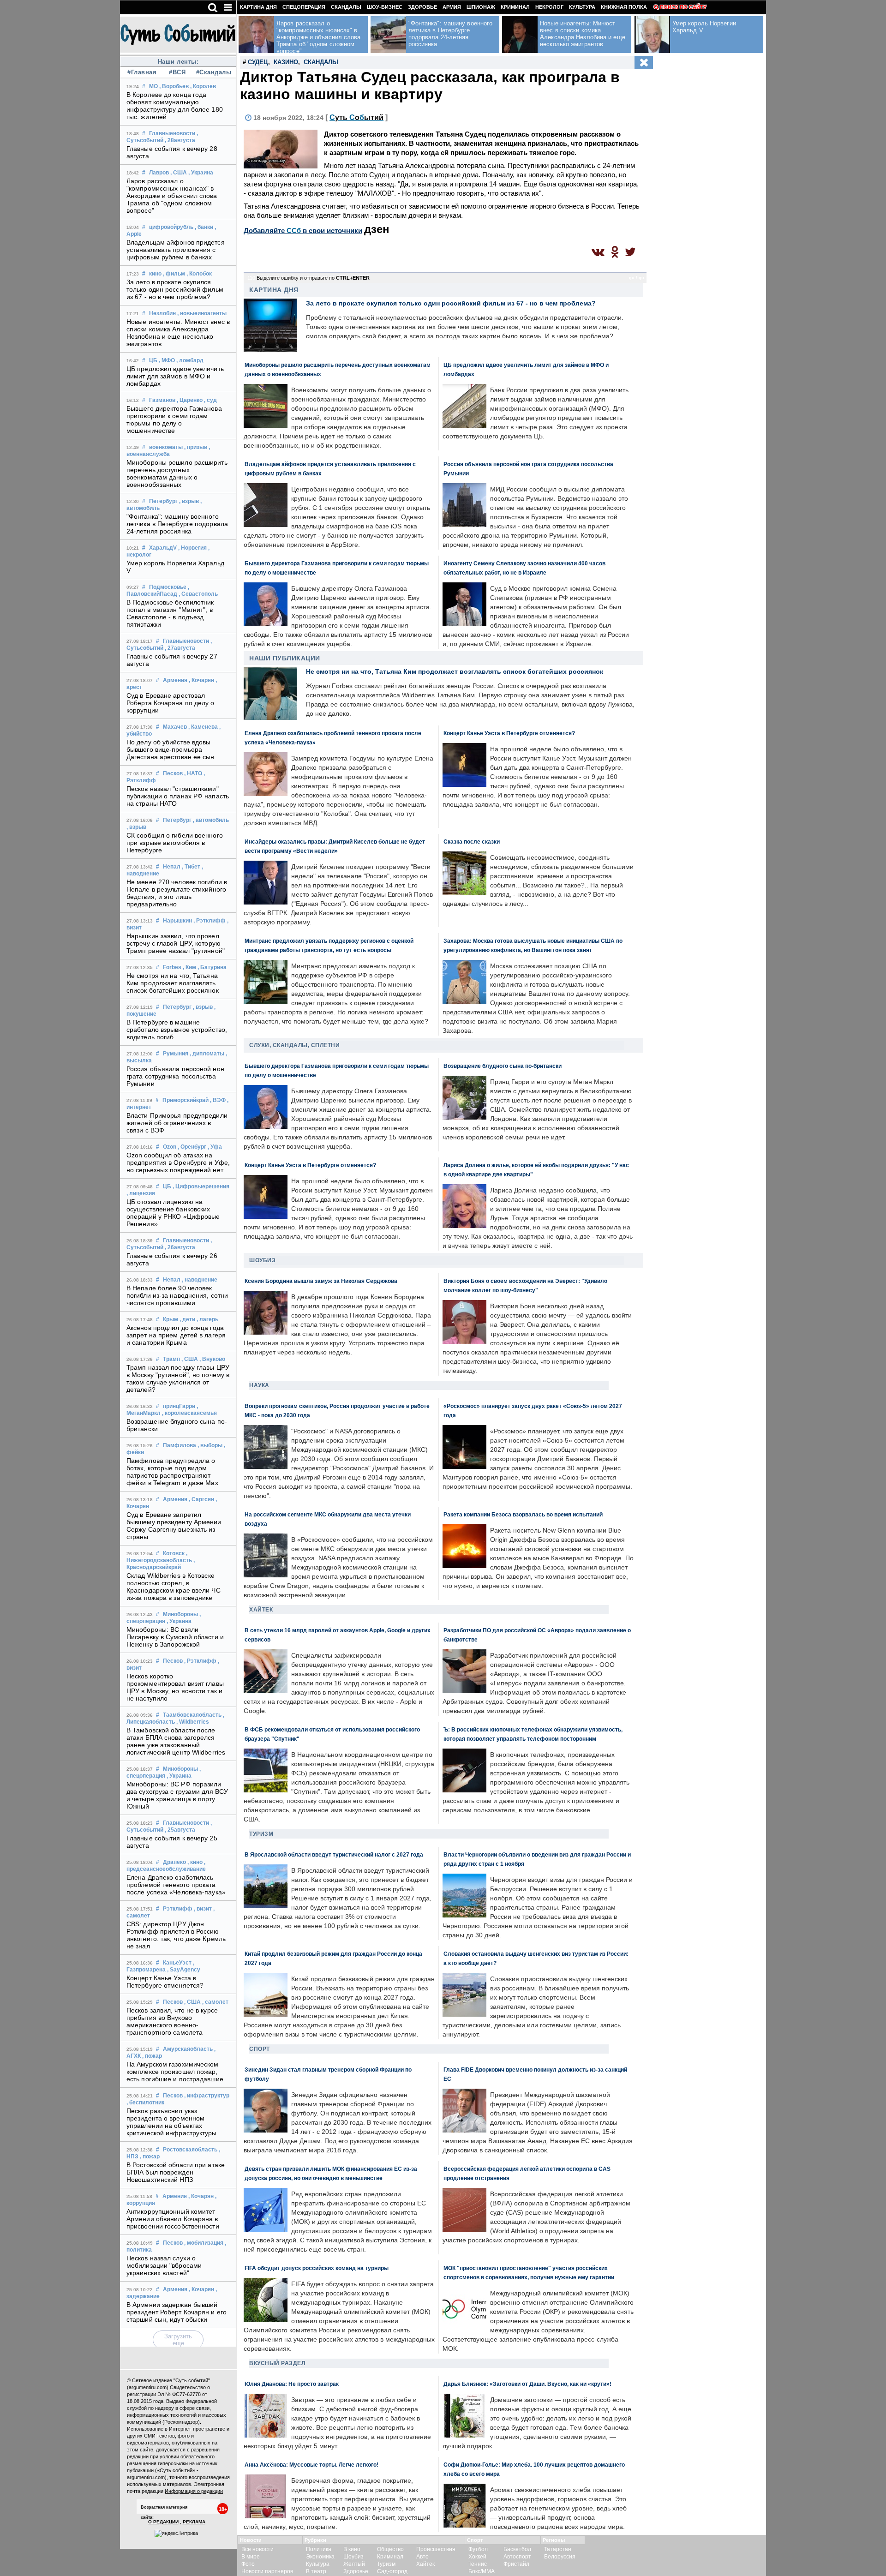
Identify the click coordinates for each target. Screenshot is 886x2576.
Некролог (549, 7)
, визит (203, 1909)
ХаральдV (163, 548)
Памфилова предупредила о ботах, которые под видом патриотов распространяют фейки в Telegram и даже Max (172, 1472)
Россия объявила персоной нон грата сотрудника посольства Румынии (175, 1076)
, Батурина (212, 967)
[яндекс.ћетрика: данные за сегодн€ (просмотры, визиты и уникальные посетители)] (176, 2534)
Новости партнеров (267, 2571)
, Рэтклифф (210, 921)
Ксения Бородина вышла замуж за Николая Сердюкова (321, 1281)
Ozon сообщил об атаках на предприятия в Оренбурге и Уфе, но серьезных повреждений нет (178, 1162)
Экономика (320, 2557)
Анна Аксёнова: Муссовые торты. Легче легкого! (311, 2465)
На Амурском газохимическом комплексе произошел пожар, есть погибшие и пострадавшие (175, 2072)
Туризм (261, 1834)
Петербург (163, 501)
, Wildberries (193, 1722)
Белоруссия (560, 2557)
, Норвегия (192, 548)
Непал (172, 867)
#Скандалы (213, 72)
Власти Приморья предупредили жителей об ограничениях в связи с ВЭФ (177, 1123)
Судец (258, 62)
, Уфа (215, 1147)
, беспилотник (145, 2103)
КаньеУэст (177, 1963)
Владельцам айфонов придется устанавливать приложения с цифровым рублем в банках (176, 250)
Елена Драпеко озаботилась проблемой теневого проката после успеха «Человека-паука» (176, 1885)
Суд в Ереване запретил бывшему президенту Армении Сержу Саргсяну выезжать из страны (174, 1526)
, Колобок (199, 274)
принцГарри (179, 1406)
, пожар (152, 2056)
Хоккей (477, 2557)
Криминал (515, 7)
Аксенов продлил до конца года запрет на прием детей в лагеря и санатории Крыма (176, 1335)
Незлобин (162, 313)
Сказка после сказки (472, 842)
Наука (259, 1385)
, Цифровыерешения (201, 1186)
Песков (173, 773)
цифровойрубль (171, 227)
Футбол (478, 2549)
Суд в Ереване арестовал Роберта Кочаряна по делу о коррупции (171, 703)
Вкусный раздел (277, 2363)
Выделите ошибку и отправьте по (313, 278)
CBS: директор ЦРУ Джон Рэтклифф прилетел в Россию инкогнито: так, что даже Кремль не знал (176, 1935)
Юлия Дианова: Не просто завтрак (292, 2384)
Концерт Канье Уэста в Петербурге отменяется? (165, 1982)
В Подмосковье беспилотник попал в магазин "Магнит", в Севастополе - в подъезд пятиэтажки (170, 613)
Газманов (162, 400)
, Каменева (203, 727)
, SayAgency (184, 1970)
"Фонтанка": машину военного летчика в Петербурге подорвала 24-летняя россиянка (177, 524)
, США (179, 173)
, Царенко (190, 400)
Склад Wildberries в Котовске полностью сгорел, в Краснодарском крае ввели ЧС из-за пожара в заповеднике (174, 1587)
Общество (390, 2549)
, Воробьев (174, 86)
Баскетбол (517, 2549)
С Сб (356, 117)
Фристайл (516, 2564)
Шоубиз (262, 1260)
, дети (187, 1319)
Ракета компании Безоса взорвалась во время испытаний (523, 1514)
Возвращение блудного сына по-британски (503, 1066)
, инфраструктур (207, 2096)
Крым (171, 1319)
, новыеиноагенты (202, 313)
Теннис (478, 2564)
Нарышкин (177, 921)
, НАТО (193, 773)
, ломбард (190, 360)
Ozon (170, 1147)
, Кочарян (201, 680)
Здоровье (422, 7)
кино (155, 274)
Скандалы (346, 7)
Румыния (176, 1054)
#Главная (142, 72)
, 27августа (180, 648)
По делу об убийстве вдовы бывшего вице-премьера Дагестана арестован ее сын (171, 749)
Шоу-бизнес (385, 7)
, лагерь (207, 1319)
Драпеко (174, 1862)
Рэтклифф (178, 1909)
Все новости (257, 2549)
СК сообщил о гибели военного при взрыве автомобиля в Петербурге (175, 843)
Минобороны (180, 1614)
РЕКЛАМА (194, 2522)
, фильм (174, 274)
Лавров (159, 173)
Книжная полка (624, 7)
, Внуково (212, 1359)
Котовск (174, 1553)
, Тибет (191, 867)
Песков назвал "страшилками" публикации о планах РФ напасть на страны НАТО (178, 796)
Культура (582, 7)
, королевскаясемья (189, 1413)
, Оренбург (192, 1147)
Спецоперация (304, 7)
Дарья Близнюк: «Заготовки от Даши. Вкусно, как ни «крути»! (527, 2384)
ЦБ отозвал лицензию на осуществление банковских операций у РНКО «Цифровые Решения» (173, 1213)
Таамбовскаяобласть (192, 1715)
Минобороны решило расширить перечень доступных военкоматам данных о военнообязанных (177, 473)
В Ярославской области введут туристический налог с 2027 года (334, 1854)
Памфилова (180, 1445)
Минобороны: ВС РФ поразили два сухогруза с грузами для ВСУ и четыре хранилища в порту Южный (177, 1795)
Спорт (260, 2049)
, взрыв (189, 501)
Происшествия (436, 2549)
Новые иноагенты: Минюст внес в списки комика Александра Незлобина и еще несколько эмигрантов (178, 333)
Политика (319, 2549)
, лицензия (141, 1193)
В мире (251, 2557)
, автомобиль (211, 820)
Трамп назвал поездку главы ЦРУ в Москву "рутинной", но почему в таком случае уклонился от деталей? (178, 1378)
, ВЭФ (218, 1100)
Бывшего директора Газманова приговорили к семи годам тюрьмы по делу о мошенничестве (174, 419)
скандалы (321, 62)
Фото (248, 2564)
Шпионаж (481, 7)
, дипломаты (207, 1054)
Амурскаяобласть (188, 2049)
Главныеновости (172, 133)
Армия (452, 7)
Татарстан (558, 2549)
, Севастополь (198, 594)
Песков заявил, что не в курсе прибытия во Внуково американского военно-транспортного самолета (172, 2021)
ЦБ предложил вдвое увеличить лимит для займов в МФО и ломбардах (175, 376)
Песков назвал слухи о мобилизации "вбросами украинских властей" (164, 2265)
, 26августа (180, 1247)
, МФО (167, 360)
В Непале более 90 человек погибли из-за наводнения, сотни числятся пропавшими (177, 1295)
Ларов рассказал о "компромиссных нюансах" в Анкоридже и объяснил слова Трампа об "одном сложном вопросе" (172, 196)
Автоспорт (517, 2557)
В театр (316, 2571)
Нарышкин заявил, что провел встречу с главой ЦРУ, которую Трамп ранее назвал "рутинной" (176, 943)
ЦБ (153, 360)
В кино (352, 2549)
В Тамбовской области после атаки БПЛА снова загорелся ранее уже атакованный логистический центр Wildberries (176, 1741)
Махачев (175, 727)
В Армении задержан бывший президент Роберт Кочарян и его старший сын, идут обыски (177, 2312)
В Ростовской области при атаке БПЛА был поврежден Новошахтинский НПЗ (176, 2172)
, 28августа (180, 140)
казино (286, 62)
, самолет (215, 2002)
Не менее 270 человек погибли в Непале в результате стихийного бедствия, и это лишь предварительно (177, 893)
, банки (204, 227)
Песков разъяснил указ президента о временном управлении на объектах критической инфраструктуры (172, 2122)
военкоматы (166, 447)
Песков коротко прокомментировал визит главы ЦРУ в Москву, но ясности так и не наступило (175, 1687)
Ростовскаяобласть (190, 2150)
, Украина (201, 173)
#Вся (177, 72)
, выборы (210, 1445)
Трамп (171, 1359)
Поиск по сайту (683, 7)
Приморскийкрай (186, 1100)
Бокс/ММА (482, 2571)
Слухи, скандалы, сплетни (294, 1045)
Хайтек (261, 1610)
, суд (210, 400)
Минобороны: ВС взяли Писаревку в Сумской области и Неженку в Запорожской (175, 1637)
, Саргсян (201, 1499)
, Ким (189, 967)
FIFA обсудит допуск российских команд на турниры (317, 2268)
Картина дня (258, 7)
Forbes (172, 967)
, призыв (196, 447)
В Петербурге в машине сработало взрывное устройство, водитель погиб (177, 1030)
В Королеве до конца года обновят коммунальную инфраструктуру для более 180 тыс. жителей (175, 106)
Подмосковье (168, 587)
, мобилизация (204, 2243)
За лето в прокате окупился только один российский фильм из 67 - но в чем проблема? (175, 289)
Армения (175, 680)
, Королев (203, 86)
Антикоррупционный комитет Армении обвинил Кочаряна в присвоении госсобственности (173, 2219)
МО (153, 86)
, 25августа (180, 1830)
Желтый (354, 2564)
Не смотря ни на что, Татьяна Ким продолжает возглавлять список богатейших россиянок (173, 983)
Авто (422, 2557)
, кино (195, 1862)
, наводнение (200, 1280)
